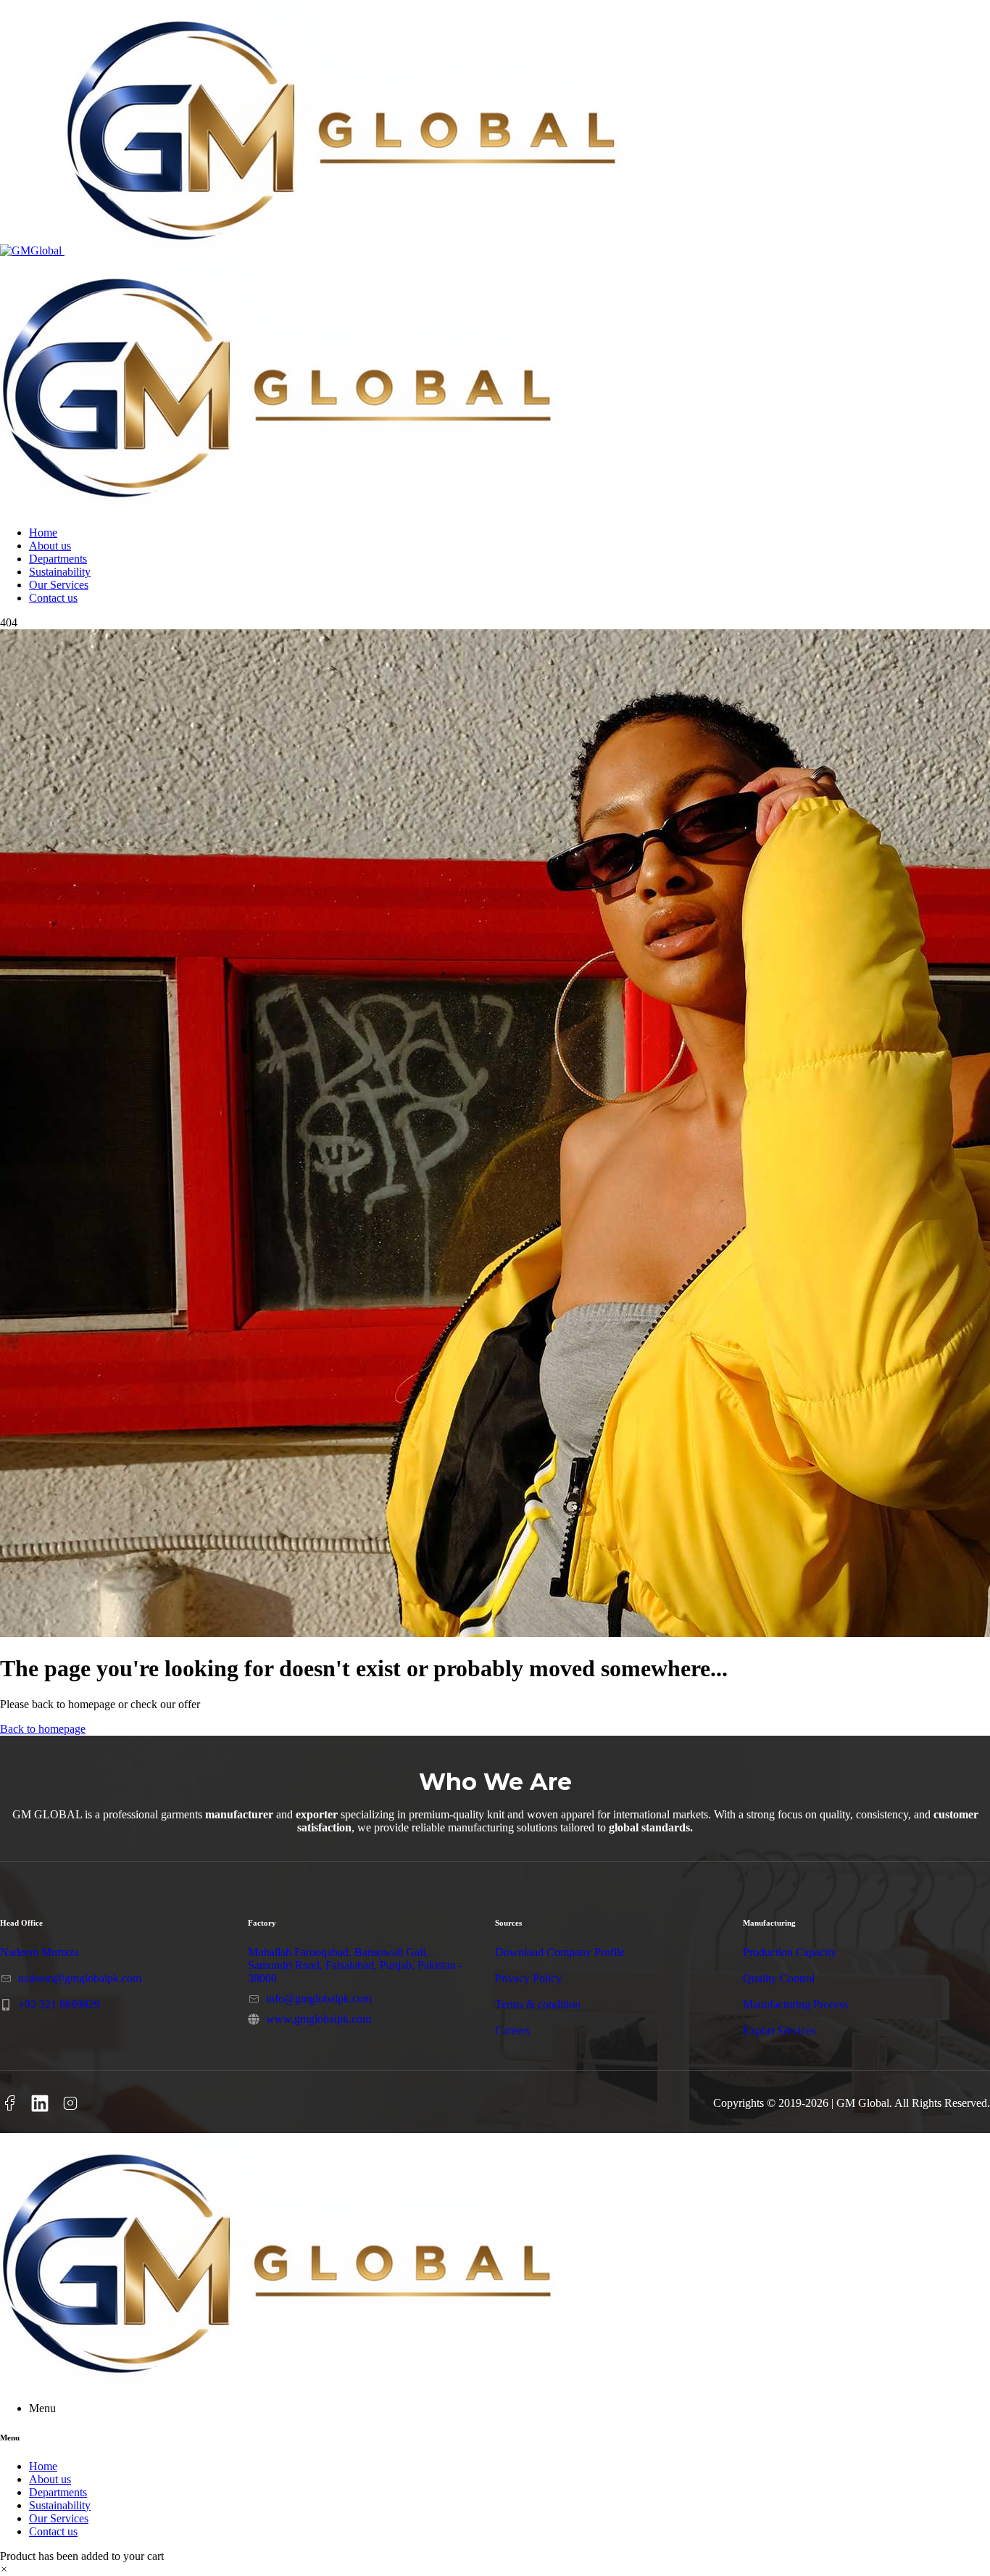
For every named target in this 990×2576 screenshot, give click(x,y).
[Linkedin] (40, 2103)
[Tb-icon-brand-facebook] (9, 2103)
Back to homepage (43, 1729)
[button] (4, 2569)
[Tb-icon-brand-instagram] (70, 2103)
